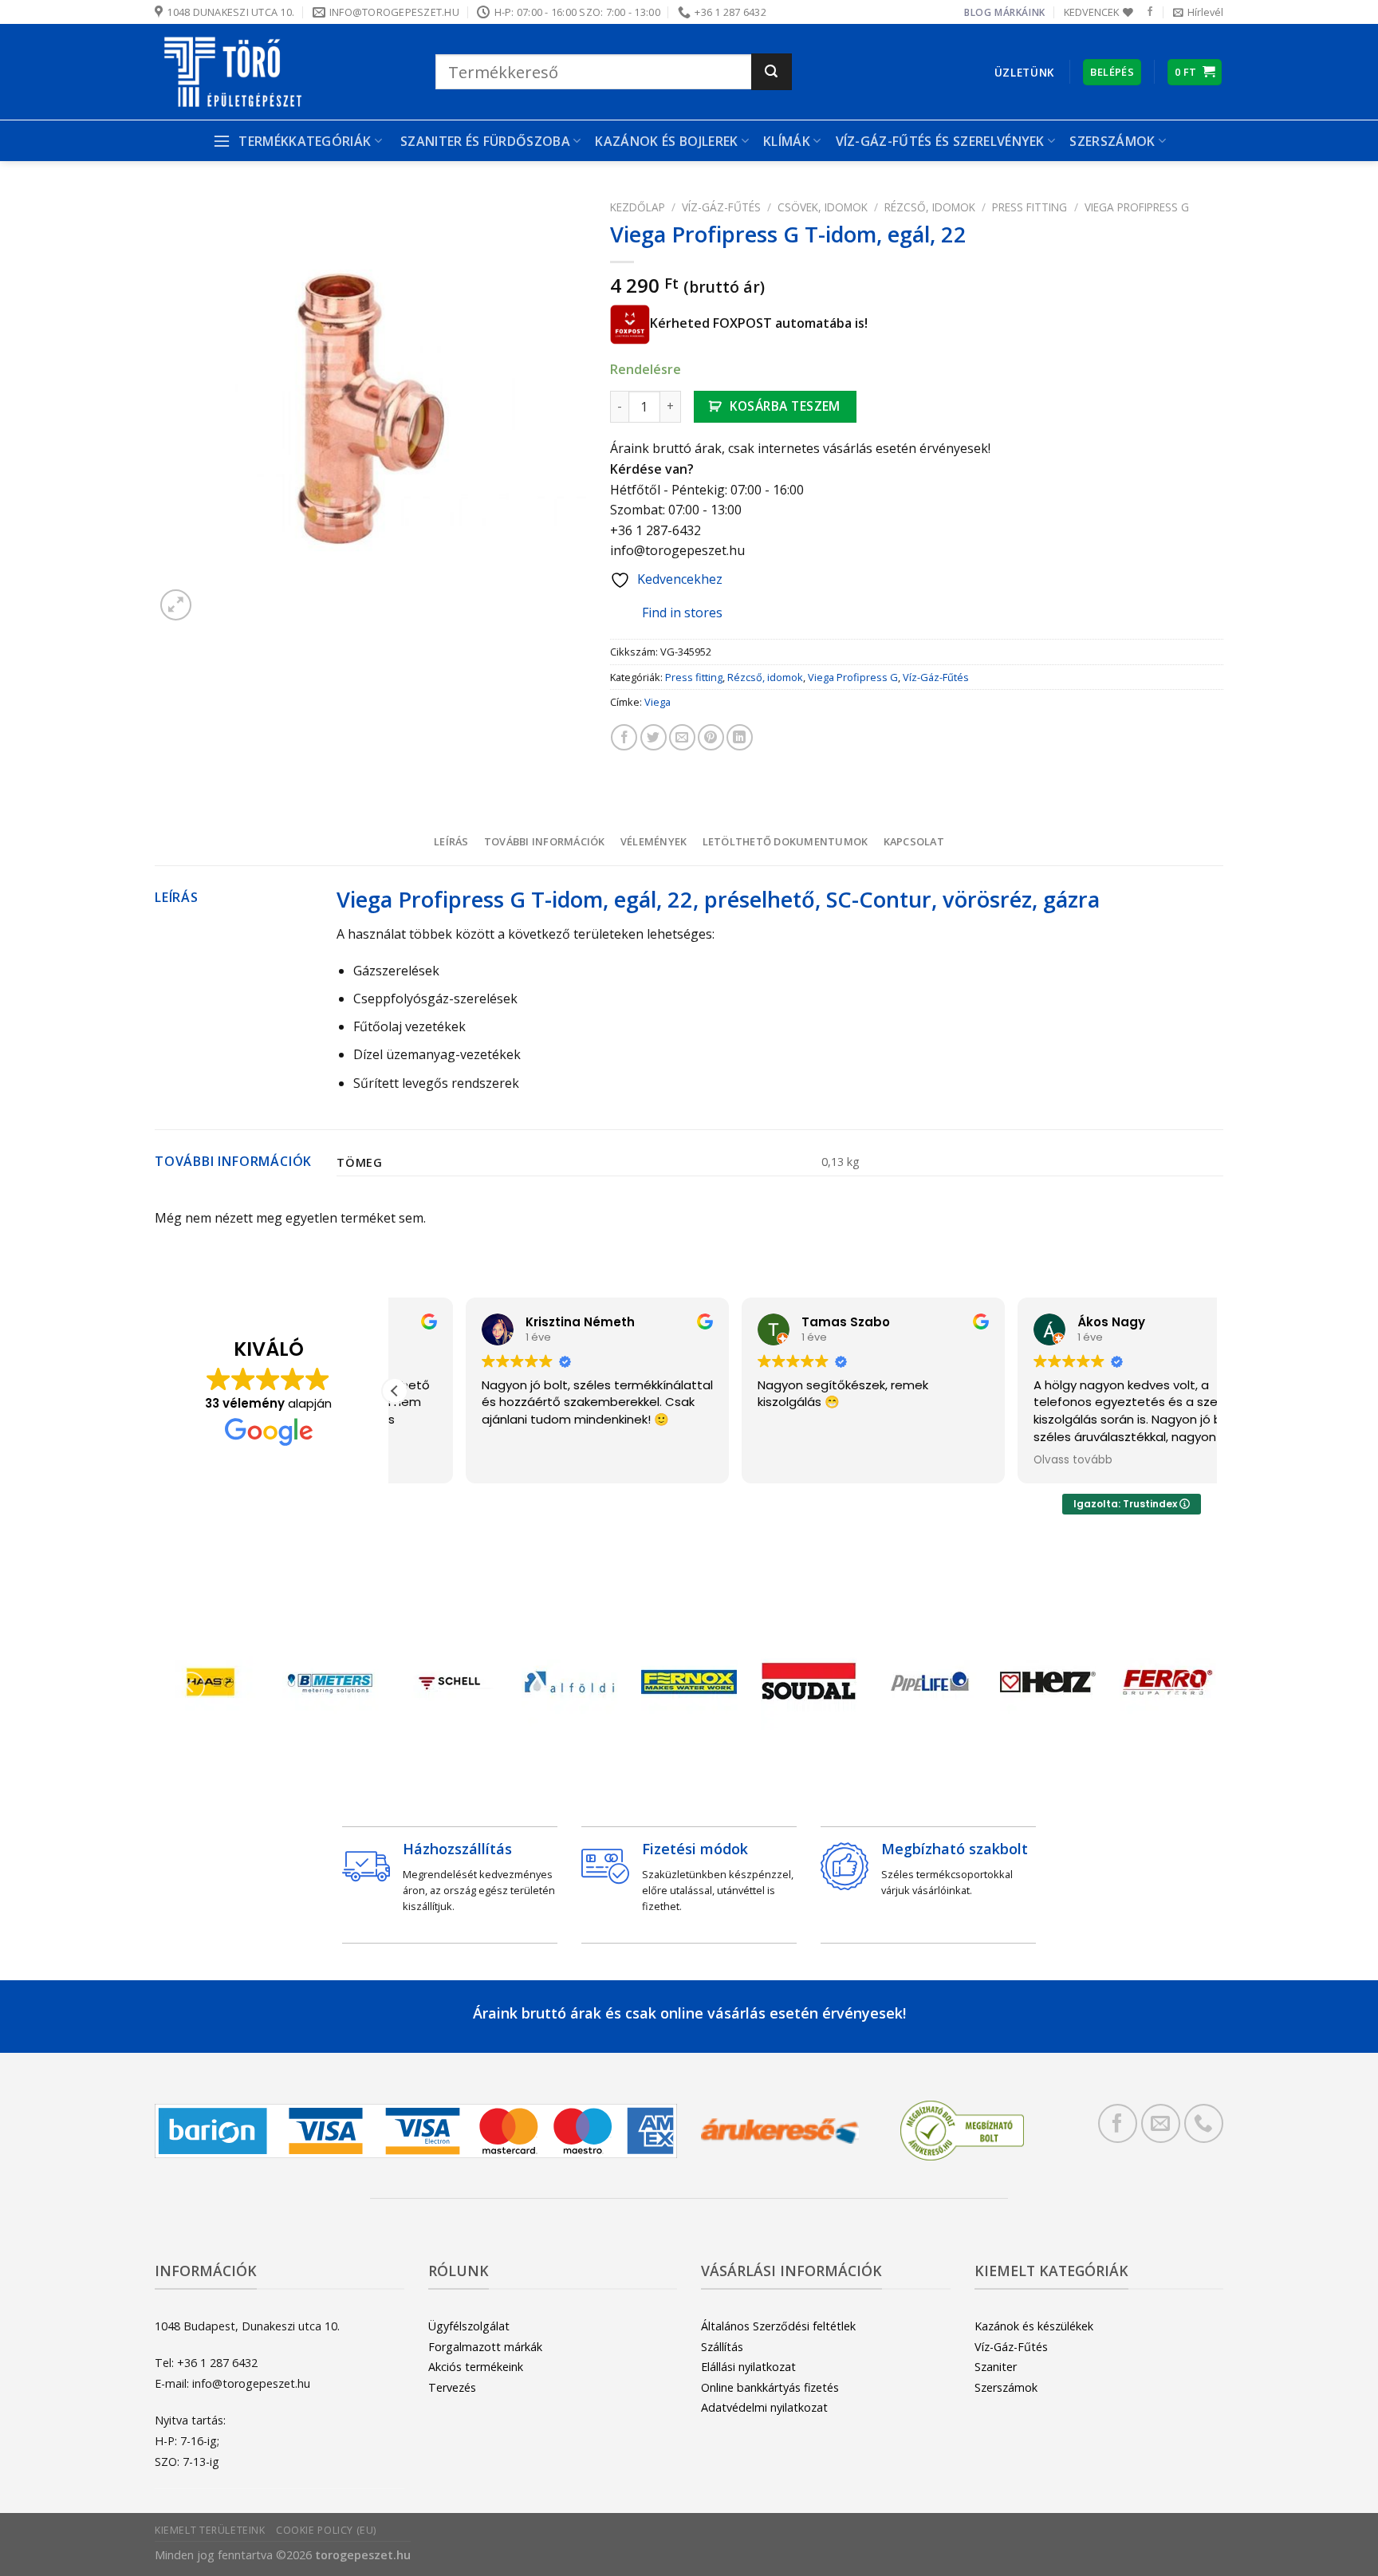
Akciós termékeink (476, 2367)
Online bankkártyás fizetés (770, 2387)
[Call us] (1204, 2123)
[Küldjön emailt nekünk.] (1161, 2123)
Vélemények (654, 841)
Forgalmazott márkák (485, 2347)
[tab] (451, 841)
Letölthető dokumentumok (785, 841)
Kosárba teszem (785, 406)
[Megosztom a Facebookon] (624, 737)
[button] (395, 1391)
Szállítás (722, 2347)
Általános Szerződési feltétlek (778, 2326)
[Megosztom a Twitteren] (654, 737)
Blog (978, 12)
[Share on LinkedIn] (740, 737)
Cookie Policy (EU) (326, 2530)
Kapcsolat (914, 841)
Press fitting (1030, 207)
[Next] (1187, 1686)
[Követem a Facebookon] (1150, 12)
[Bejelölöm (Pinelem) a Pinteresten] (711, 737)
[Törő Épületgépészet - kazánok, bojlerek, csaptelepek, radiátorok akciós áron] (283, 72)
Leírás (451, 841)
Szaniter (996, 2367)
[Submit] (772, 72)
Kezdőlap (638, 207)
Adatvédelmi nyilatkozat (764, 2407)
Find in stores (682, 612)
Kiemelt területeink (210, 2530)
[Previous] (191, 1686)
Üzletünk (1024, 72)
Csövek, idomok (823, 207)
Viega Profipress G (1137, 207)
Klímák (787, 141)
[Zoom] (176, 605)
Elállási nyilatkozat (748, 2367)
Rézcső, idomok (930, 207)
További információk (545, 841)
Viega (658, 702)
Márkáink (1020, 12)
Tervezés (452, 2387)
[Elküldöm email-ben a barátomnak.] (682, 737)
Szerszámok (1006, 2387)
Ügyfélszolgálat (469, 2326)
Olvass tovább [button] (1003, 1460)
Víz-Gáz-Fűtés (721, 207)
